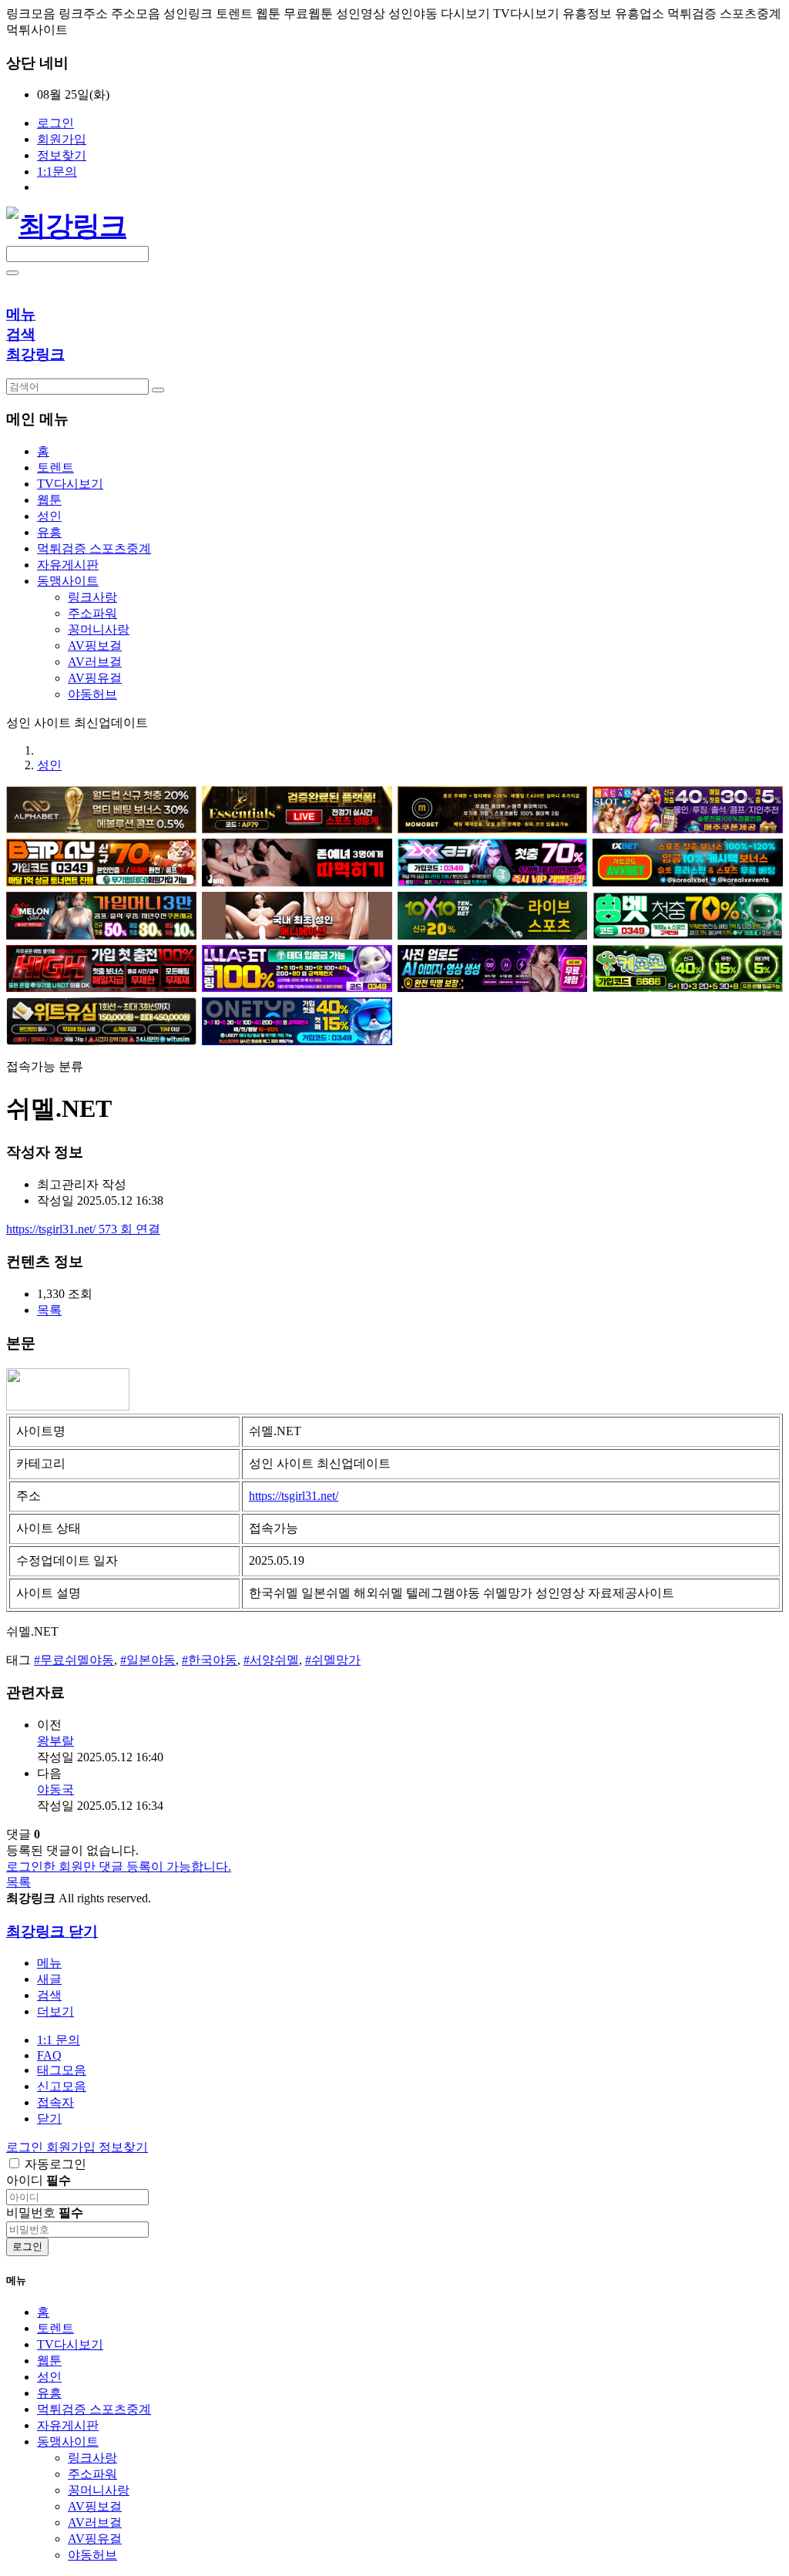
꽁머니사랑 (99, 629)
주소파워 (92, 613)
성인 (49, 765)
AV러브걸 (95, 662)
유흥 (49, 2393)
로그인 (55, 123)
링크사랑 (92, 597)
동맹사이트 (68, 2441)
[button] (55, 2011)
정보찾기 (62, 155)
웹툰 (49, 2361)
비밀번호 (45, 2213)
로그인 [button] (26, 2147)
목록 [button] (49, 1310)
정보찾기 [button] (123, 2147)
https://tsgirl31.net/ (83, 1229)
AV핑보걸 (95, 646)
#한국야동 (210, 1660)
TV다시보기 (70, 2344)
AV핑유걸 (95, 678)
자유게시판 (68, 2425)
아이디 (39, 2180)
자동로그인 (55, 2164)
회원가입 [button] (72, 2147)
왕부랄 (55, 1741)
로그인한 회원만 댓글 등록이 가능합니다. (119, 1866)
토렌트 (55, 2328)
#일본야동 (148, 1660)
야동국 (55, 1789)
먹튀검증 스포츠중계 (94, 2409)
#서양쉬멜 (271, 1660)
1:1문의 (57, 172)
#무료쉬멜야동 (74, 1660)
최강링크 (35, 354)
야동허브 (92, 694)
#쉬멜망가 (333, 1660)
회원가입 (62, 139)
